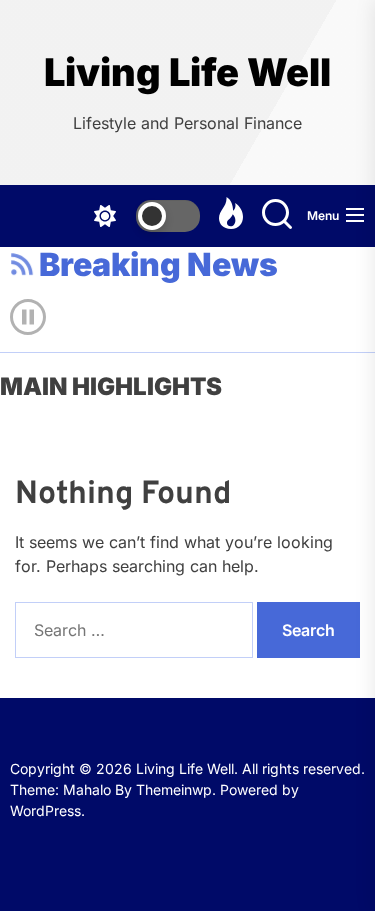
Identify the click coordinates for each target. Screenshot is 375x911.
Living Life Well (187, 72)
